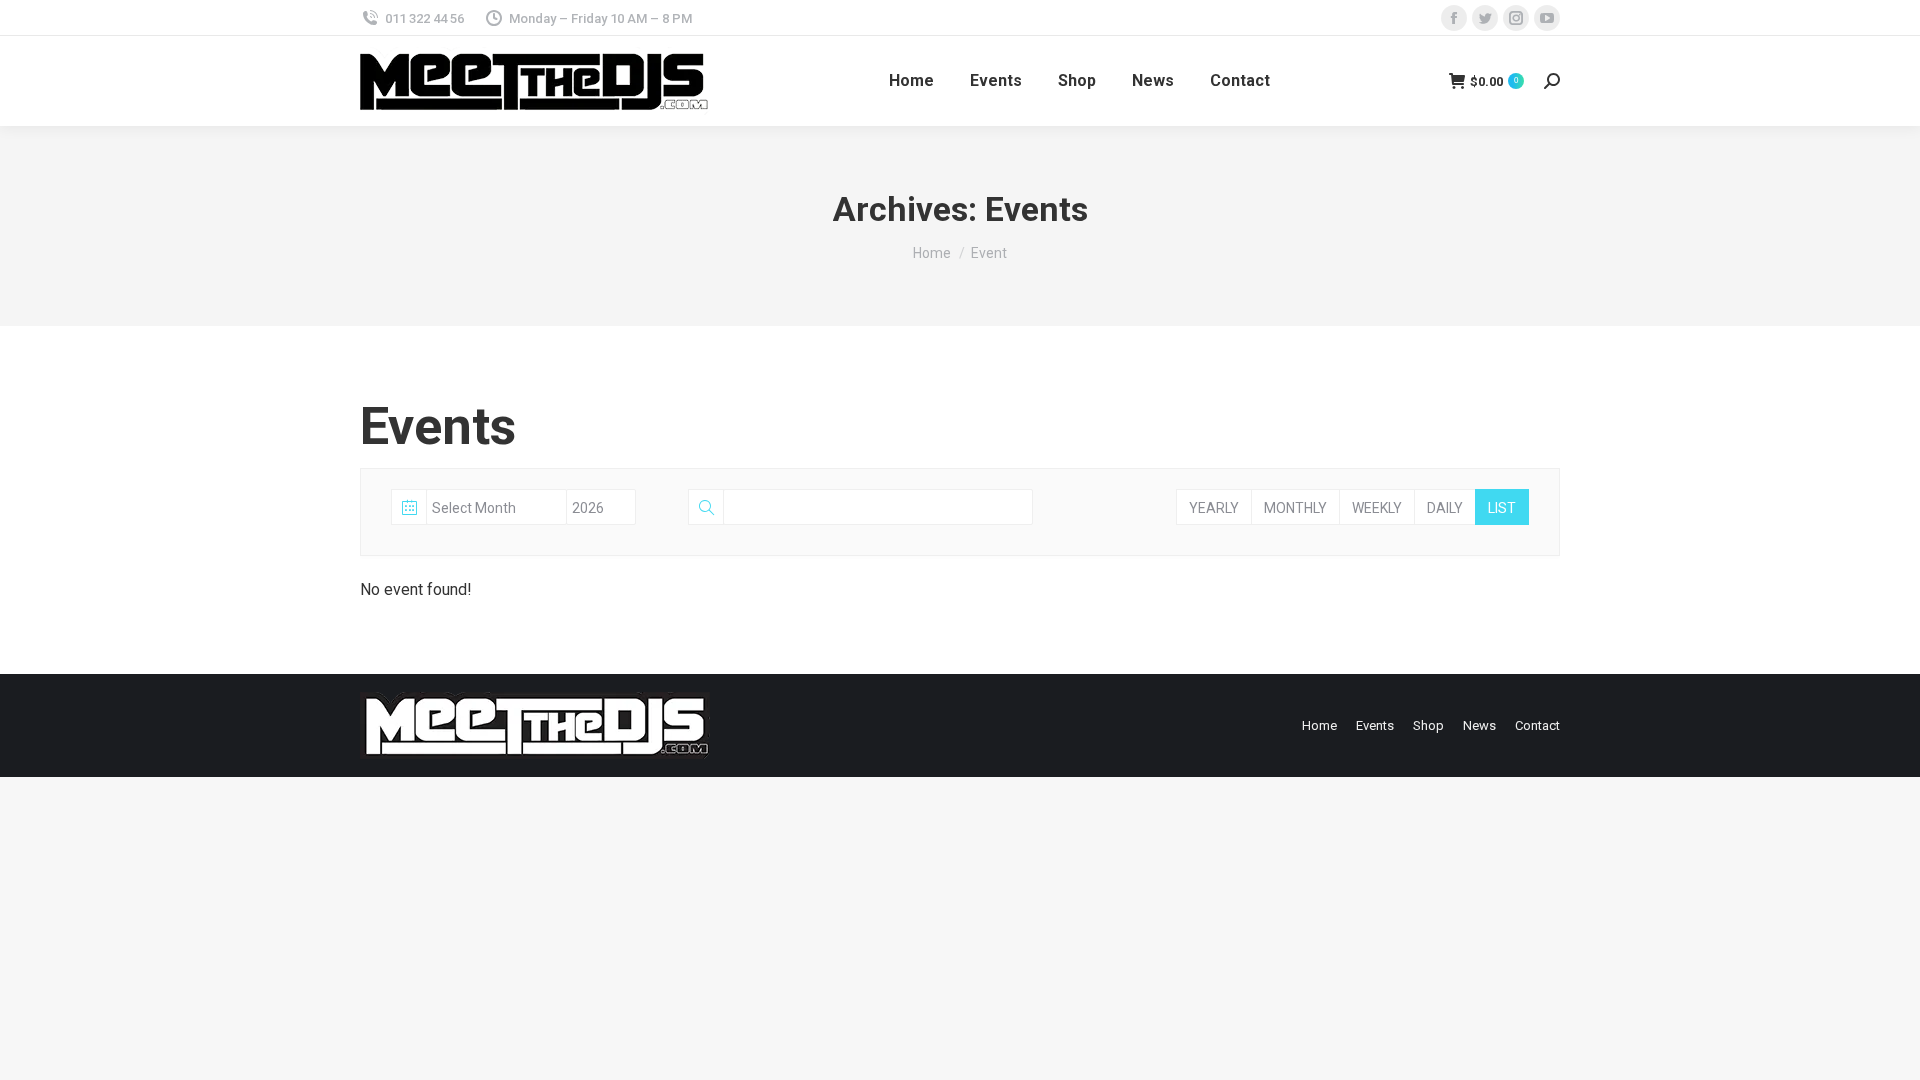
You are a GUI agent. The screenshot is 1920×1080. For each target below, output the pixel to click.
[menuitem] (911, 81)
